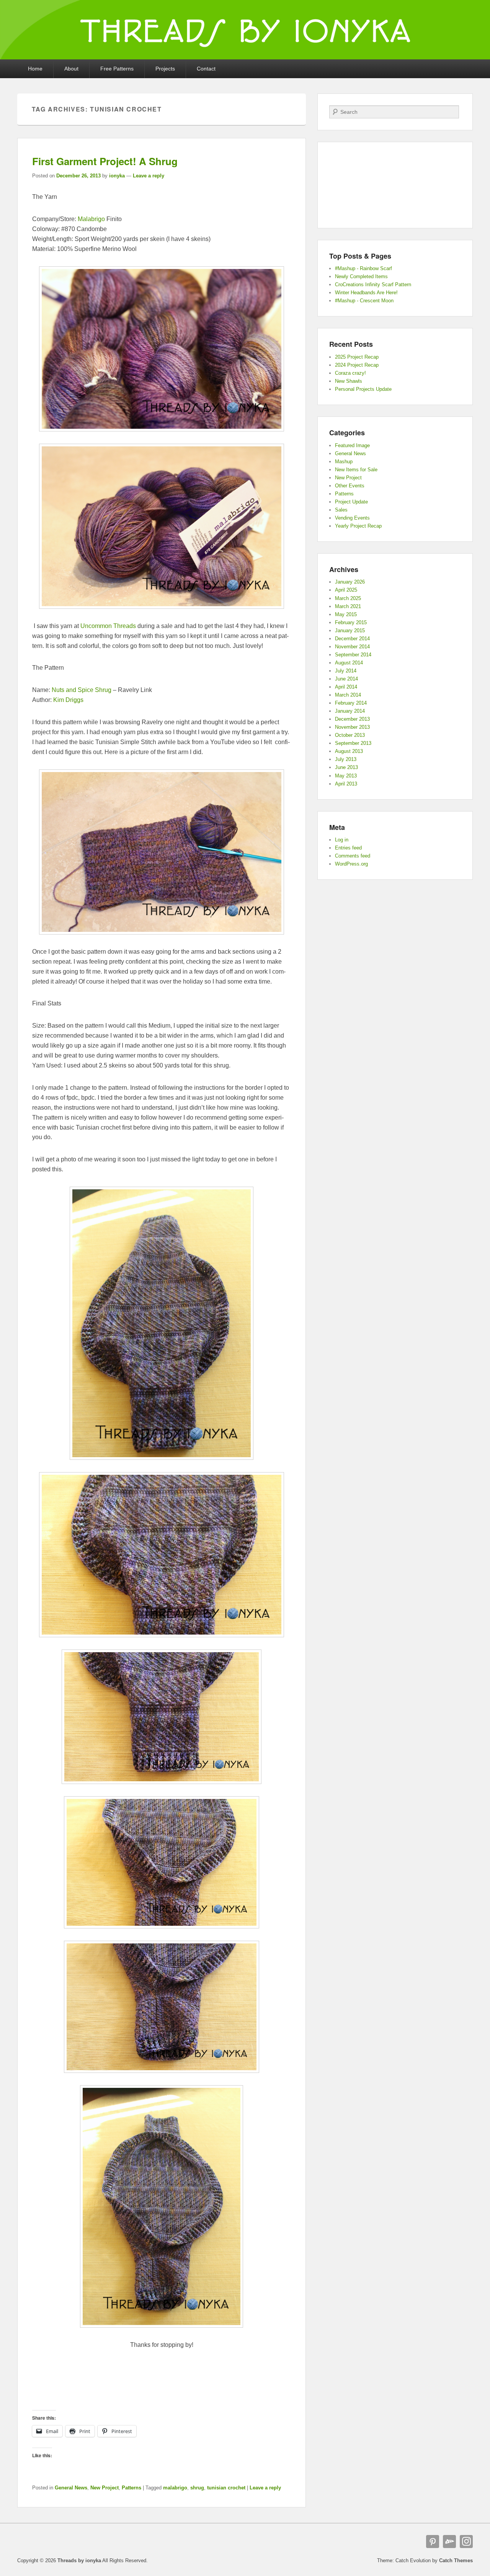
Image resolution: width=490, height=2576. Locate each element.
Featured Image (352, 445)
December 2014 (352, 639)
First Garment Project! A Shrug (105, 161)
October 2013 (350, 735)
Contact (206, 69)
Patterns (131, 2488)
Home (35, 69)
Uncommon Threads (108, 626)
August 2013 (349, 751)
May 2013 (346, 776)
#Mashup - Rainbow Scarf (363, 268)
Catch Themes (456, 2560)
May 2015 (346, 614)
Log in (342, 840)
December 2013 (352, 719)
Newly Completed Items (361, 276)
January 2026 (350, 582)
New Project (105, 2488)
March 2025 (348, 598)
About (71, 69)
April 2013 (346, 784)
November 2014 (352, 647)
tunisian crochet (226, 2488)
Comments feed (353, 856)
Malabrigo (91, 219)
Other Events (350, 486)
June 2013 (346, 767)
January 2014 (350, 711)
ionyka (117, 176)
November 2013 (352, 727)
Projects (165, 69)
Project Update (351, 502)
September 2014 (353, 655)
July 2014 (346, 671)
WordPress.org (351, 864)
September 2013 (353, 743)
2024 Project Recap (357, 365)
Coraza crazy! (350, 373)
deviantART (449, 2542)
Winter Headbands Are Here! (366, 293)
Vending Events (352, 518)
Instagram (466, 2542)
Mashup (344, 462)
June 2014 (346, 679)
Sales (341, 510)
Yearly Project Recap (358, 526)
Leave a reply (149, 176)
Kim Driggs (68, 700)
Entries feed (348, 848)
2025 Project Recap (357, 357)
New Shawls (349, 381)
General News (71, 2488)
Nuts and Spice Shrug (82, 690)
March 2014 (348, 695)
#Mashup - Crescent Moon (364, 301)
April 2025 (346, 590)
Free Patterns (117, 69)
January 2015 (350, 630)
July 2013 (346, 759)
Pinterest (433, 2542)
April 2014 (346, 687)
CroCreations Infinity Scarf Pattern (373, 284)
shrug (197, 2488)
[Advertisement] (162, 2374)
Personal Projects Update (363, 389)
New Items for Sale (356, 470)
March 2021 (348, 606)
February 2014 (351, 703)
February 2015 (351, 622)
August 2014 (349, 663)
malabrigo (175, 2488)
